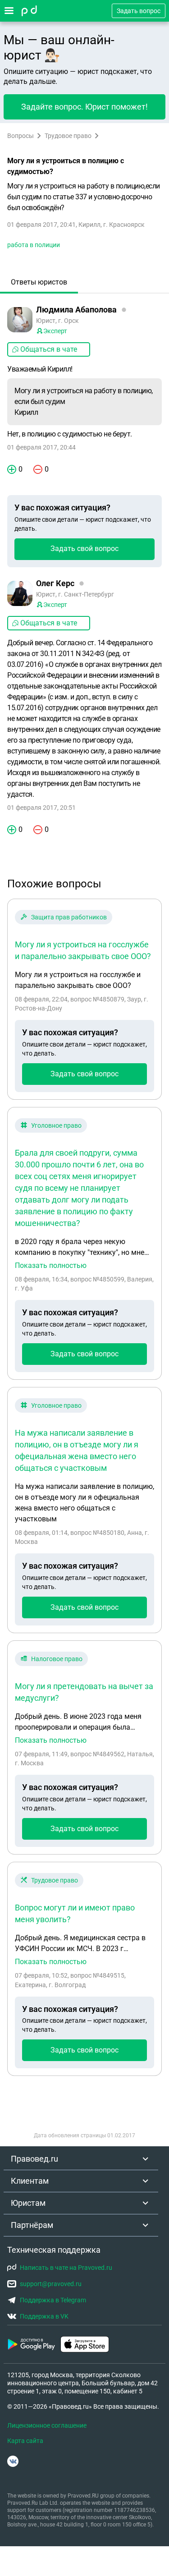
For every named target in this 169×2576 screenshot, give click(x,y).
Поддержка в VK (44, 2316)
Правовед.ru (34, 2159)
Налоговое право (57, 1659)
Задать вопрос (139, 11)
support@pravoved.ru (51, 2284)
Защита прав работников (69, 917)
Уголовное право (56, 1125)
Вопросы (21, 136)
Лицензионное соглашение (47, 2425)
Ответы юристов (39, 282)
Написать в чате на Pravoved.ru (66, 2268)
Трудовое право (68, 136)
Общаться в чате (49, 349)
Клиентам (30, 2181)
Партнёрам (32, 2225)
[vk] (13, 2461)
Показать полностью (51, 1266)
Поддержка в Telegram (53, 2300)
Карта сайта (25, 2441)
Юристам (28, 2203)
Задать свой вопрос (84, 549)
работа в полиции (34, 245)
